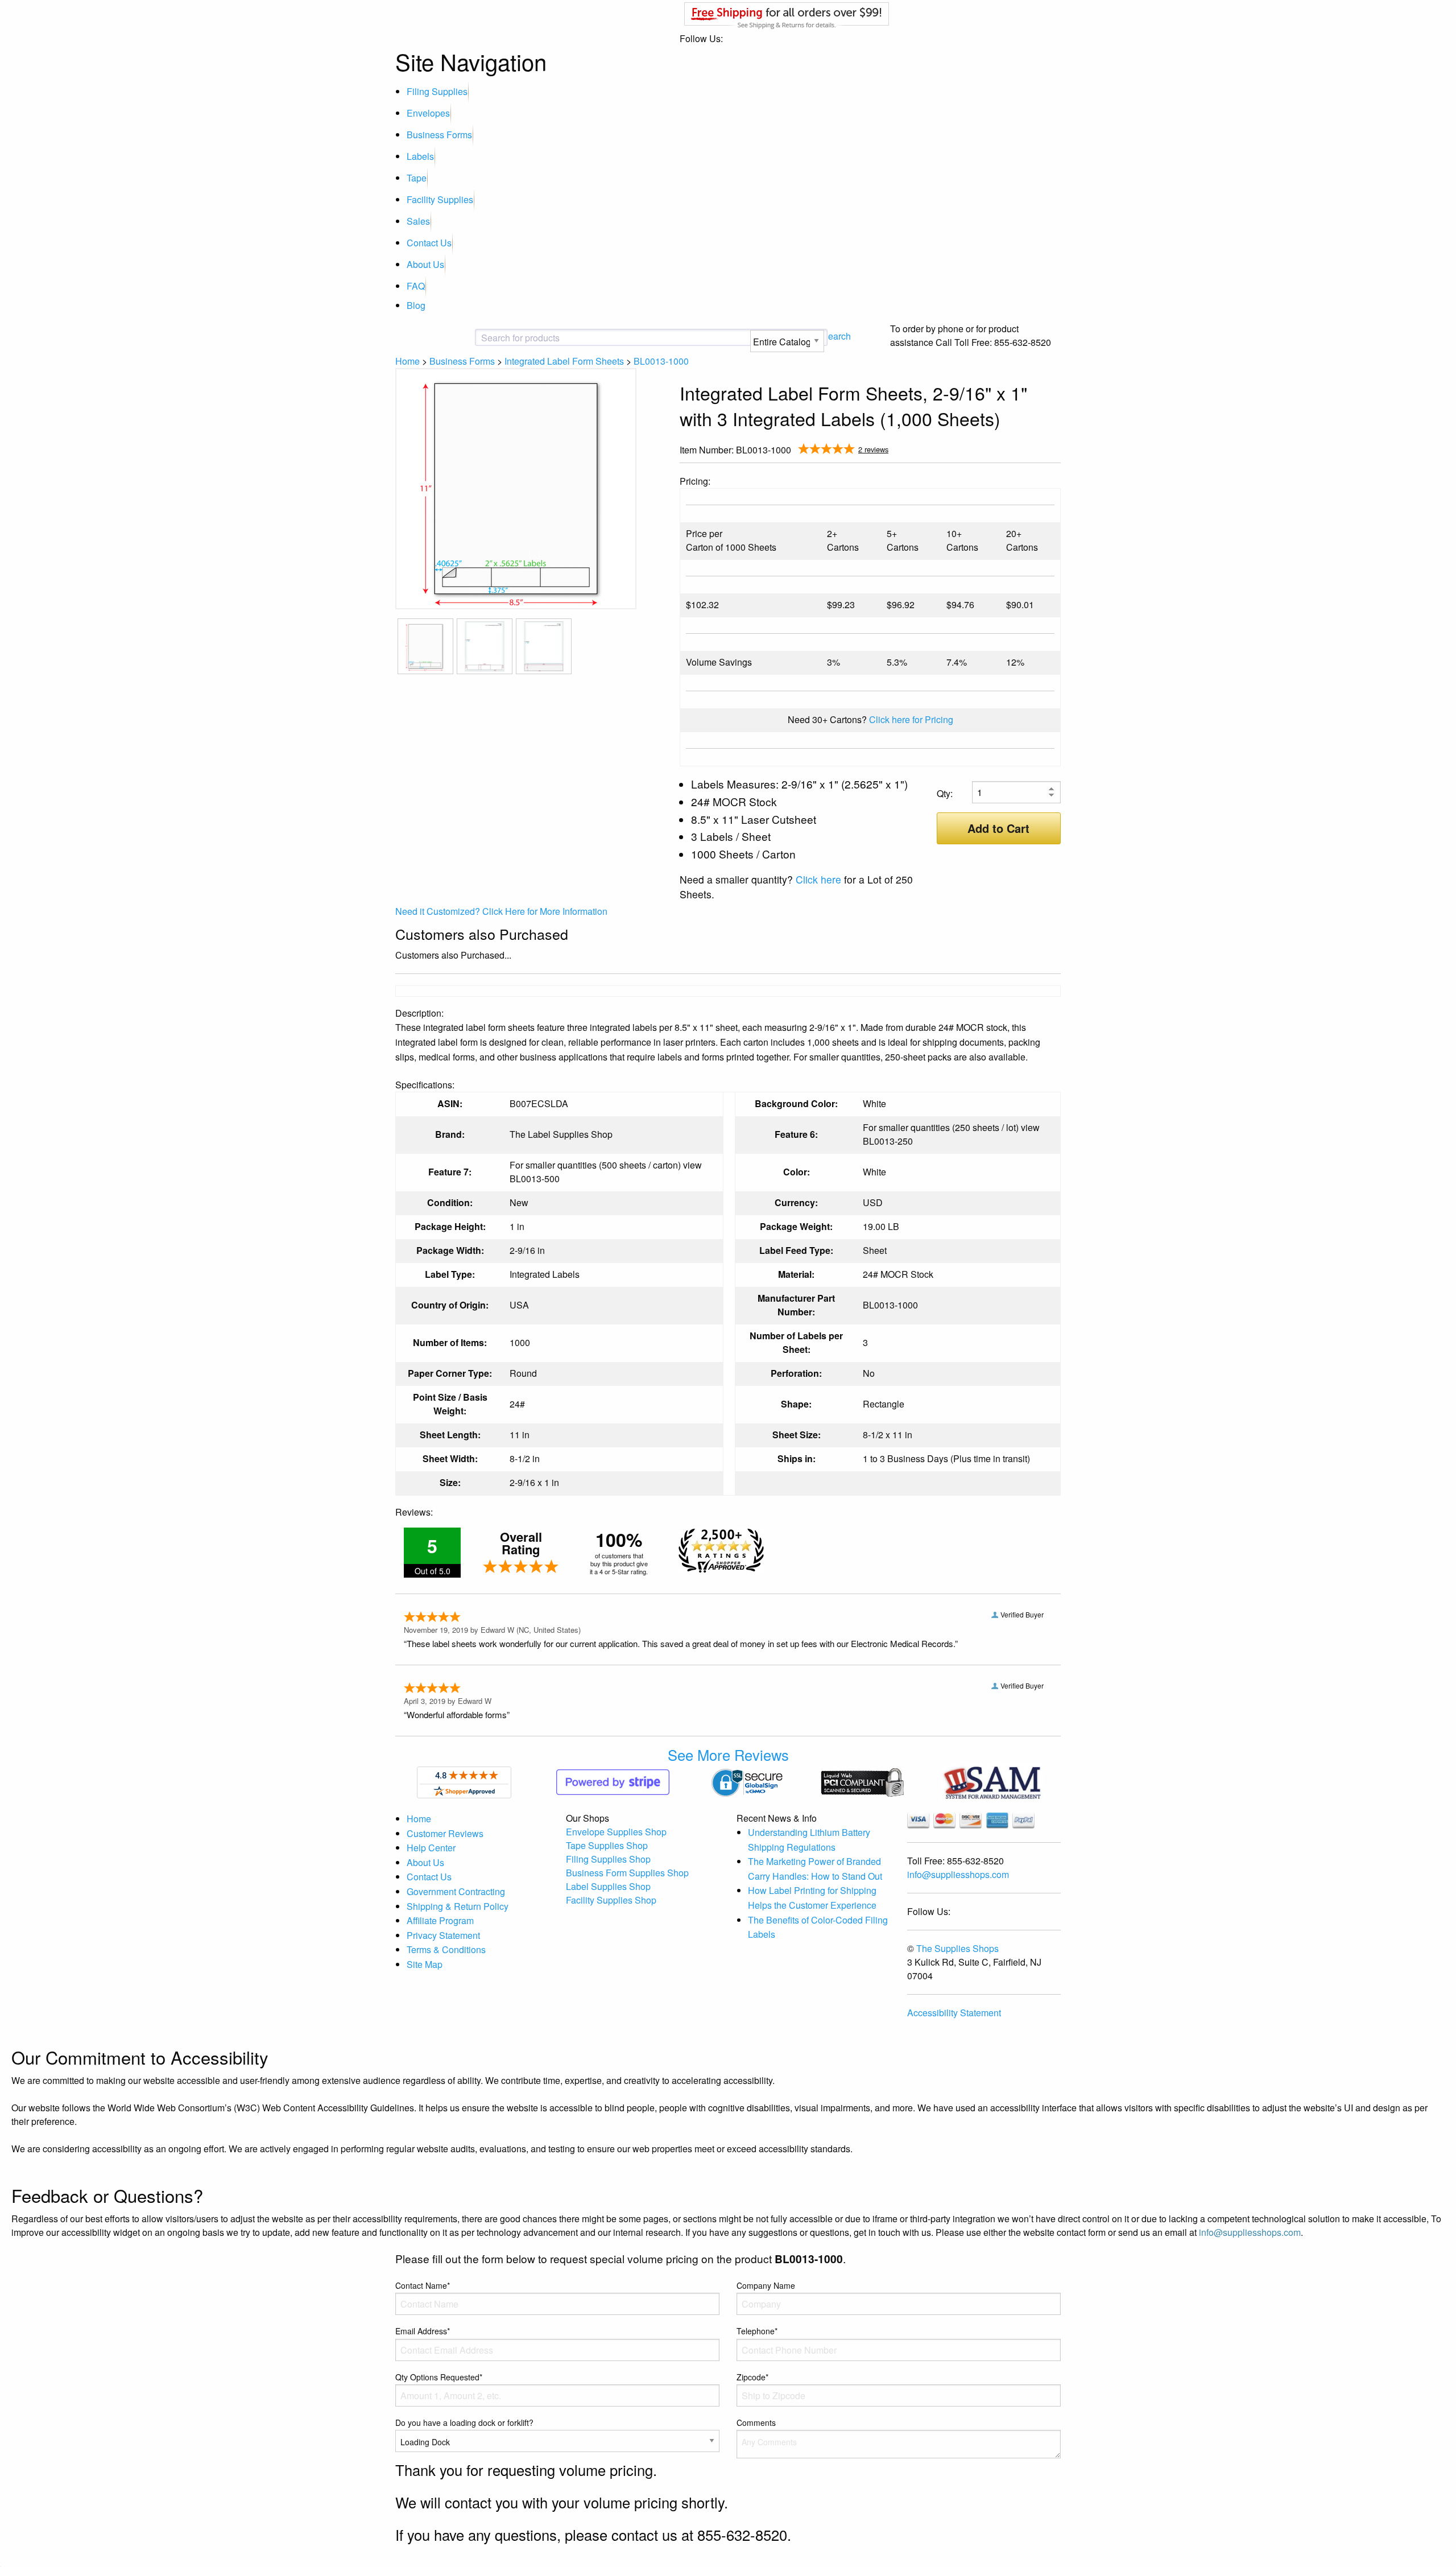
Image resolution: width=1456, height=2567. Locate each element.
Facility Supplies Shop (611, 1900)
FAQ (416, 286)
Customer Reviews (445, 1833)
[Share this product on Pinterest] (1053, 451)
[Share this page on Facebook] (1016, 451)
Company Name (766, 2285)
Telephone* (757, 2331)
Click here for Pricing (911, 719)
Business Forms (439, 135)
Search (836, 336)
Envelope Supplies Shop (616, 1832)
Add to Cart (998, 828)
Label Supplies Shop (608, 1886)
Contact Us (429, 243)
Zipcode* (752, 2377)
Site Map (425, 1964)
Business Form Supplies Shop (627, 1873)
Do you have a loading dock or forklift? (464, 2422)
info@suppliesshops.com (958, 1874)
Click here (818, 879)
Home (408, 361)
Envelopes (428, 113)
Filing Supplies (437, 91)
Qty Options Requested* (439, 2377)
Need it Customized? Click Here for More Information (501, 911)
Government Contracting (456, 1891)
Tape (417, 178)
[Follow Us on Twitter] (1035, 451)
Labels (420, 156)
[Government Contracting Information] (992, 1781)
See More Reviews (728, 1755)
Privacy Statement (443, 1935)
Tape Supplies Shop (607, 1845)
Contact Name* (423, 2285)
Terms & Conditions (446, 1949)
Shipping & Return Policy (458, 1906)
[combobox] (572, 338)
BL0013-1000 (661, 361)
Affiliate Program (440, 1920)
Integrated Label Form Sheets (564, 361)
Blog (416, 305)
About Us (425, 264)
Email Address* (423, 2331)
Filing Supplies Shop (608, 1859)
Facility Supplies (440, 199)
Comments (756, 2422)
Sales (418, 221)
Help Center (431, 1848)
